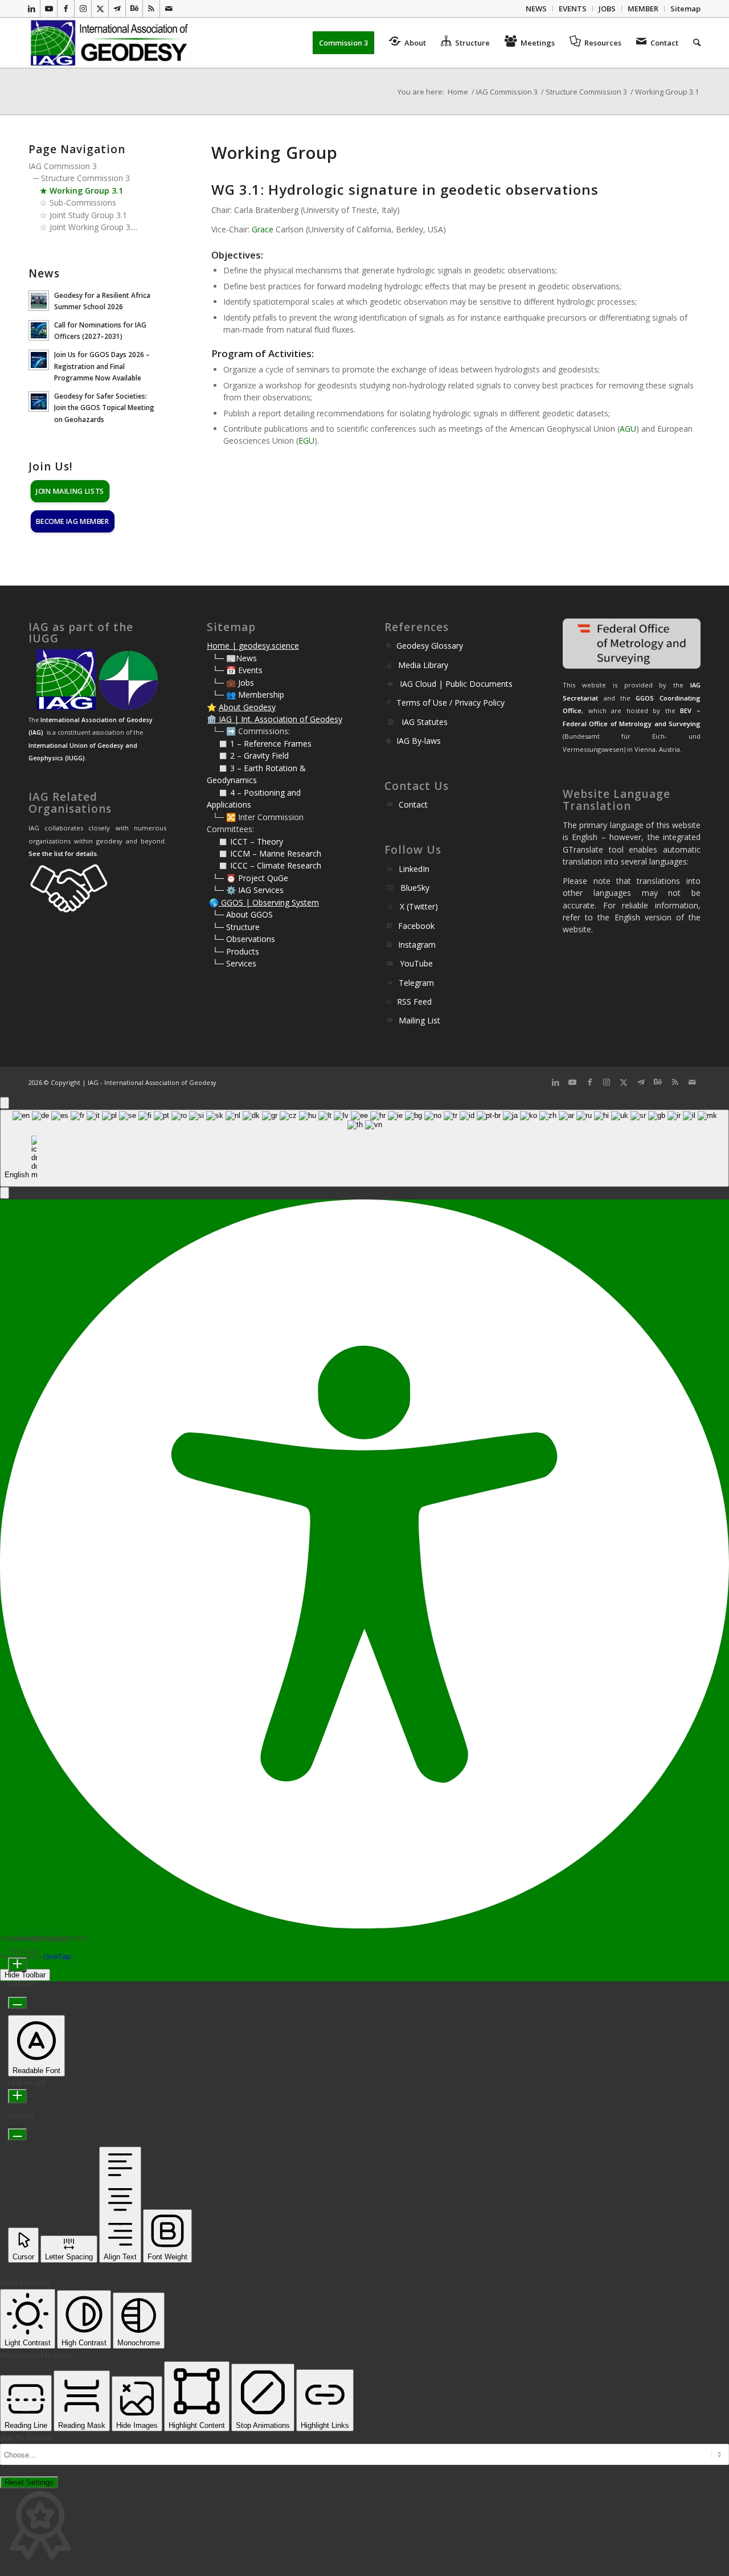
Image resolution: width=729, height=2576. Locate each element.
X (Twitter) (419, 906)
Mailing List (419, 1020)
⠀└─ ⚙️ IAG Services (245, 890)
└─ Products (236, 951)
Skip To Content (26, 2438)
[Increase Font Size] (17, 1965)
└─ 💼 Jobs (233, 683)
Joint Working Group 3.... (93, 227)
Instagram (417, 945)
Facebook (416, 926)
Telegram (416, 983)
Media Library (423, 665)
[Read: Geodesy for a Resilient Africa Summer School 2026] (39, 301)
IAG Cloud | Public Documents (456, 684)
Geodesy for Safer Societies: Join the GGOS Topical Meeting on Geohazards (104, 407)
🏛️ (212, 719)
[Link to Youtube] (49, 9)
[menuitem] (536, 9)
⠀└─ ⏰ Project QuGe (247, 878)
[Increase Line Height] (17, 2096)
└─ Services (234, 963)
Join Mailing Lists (70, 491)
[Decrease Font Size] (17, 2003)
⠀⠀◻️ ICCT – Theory (245, 841)
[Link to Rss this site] (151, 9)
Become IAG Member (72, 521)
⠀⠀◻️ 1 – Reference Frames (259, 744)
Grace (263, 229)
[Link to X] (100, 9)
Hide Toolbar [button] (25, 1975)
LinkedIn (414, 869)
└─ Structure (236, 927)
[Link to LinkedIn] (32, 9)
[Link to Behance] (134, 9)
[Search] (693, 43)
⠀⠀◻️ (218, 755)
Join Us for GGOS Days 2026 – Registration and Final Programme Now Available (102, 366)
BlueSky (415, 888)
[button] (5, 1193)
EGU (306, 441)
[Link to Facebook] (66, 9)
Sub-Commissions (83, 202)
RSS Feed (414, 1002)
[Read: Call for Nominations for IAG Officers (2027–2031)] (39, 330)
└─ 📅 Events (237, 670)
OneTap (57, 1956)
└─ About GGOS (243, 914)
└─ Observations (244, 939)
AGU (628, 429)
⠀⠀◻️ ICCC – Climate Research (264, 865)
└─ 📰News (235, 658)
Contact (413, 804)
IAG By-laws (419, 741)
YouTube (416, 963)
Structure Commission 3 (85, 178)
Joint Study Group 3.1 (88, 215)
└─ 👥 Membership (248, 695)
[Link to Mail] (169, 9)
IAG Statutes (425, 722)
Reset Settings (29, 2482)
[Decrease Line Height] (17, 2134)
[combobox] (364, 1148)
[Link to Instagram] (83, 9)
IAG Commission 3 (63, 166)
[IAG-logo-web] (110, 43)
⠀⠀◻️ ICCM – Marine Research (264, 853)
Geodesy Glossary (430, 646)
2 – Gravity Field (259, 755)
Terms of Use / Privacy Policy (450, 703)
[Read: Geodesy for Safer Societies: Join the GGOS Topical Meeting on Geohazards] (39, 402)
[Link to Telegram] (117, 9)
